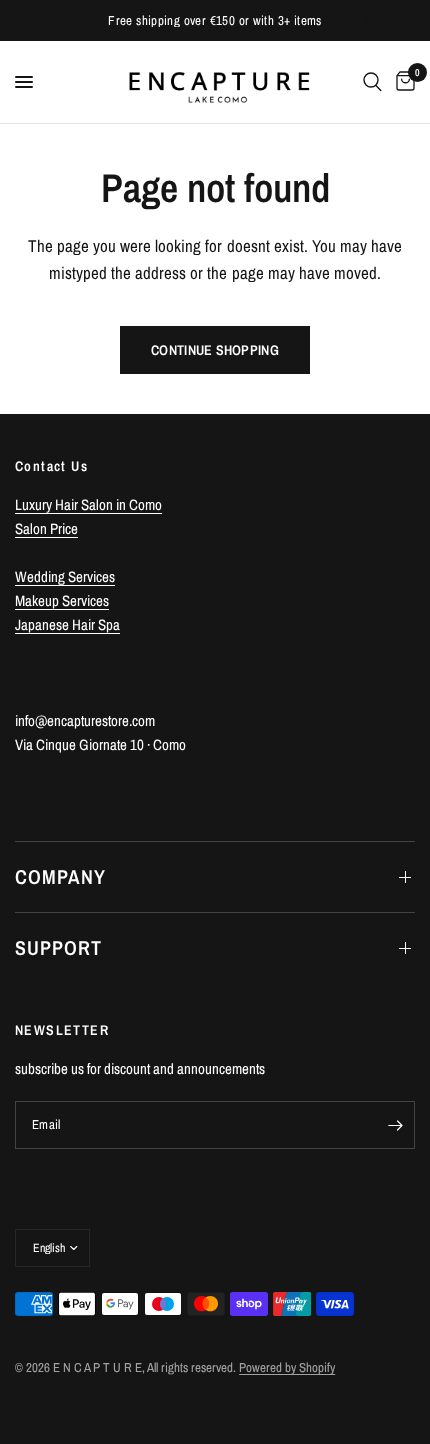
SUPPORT (58, 947)
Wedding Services (65, 576)
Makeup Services (62, 600)
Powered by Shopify (287, 1367)
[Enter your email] (395, 1125)
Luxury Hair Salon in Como (88, 504)
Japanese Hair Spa (67, 624)
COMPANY (60, 876)
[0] (402, 82)
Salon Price (46, 528)
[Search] (372, 82)
